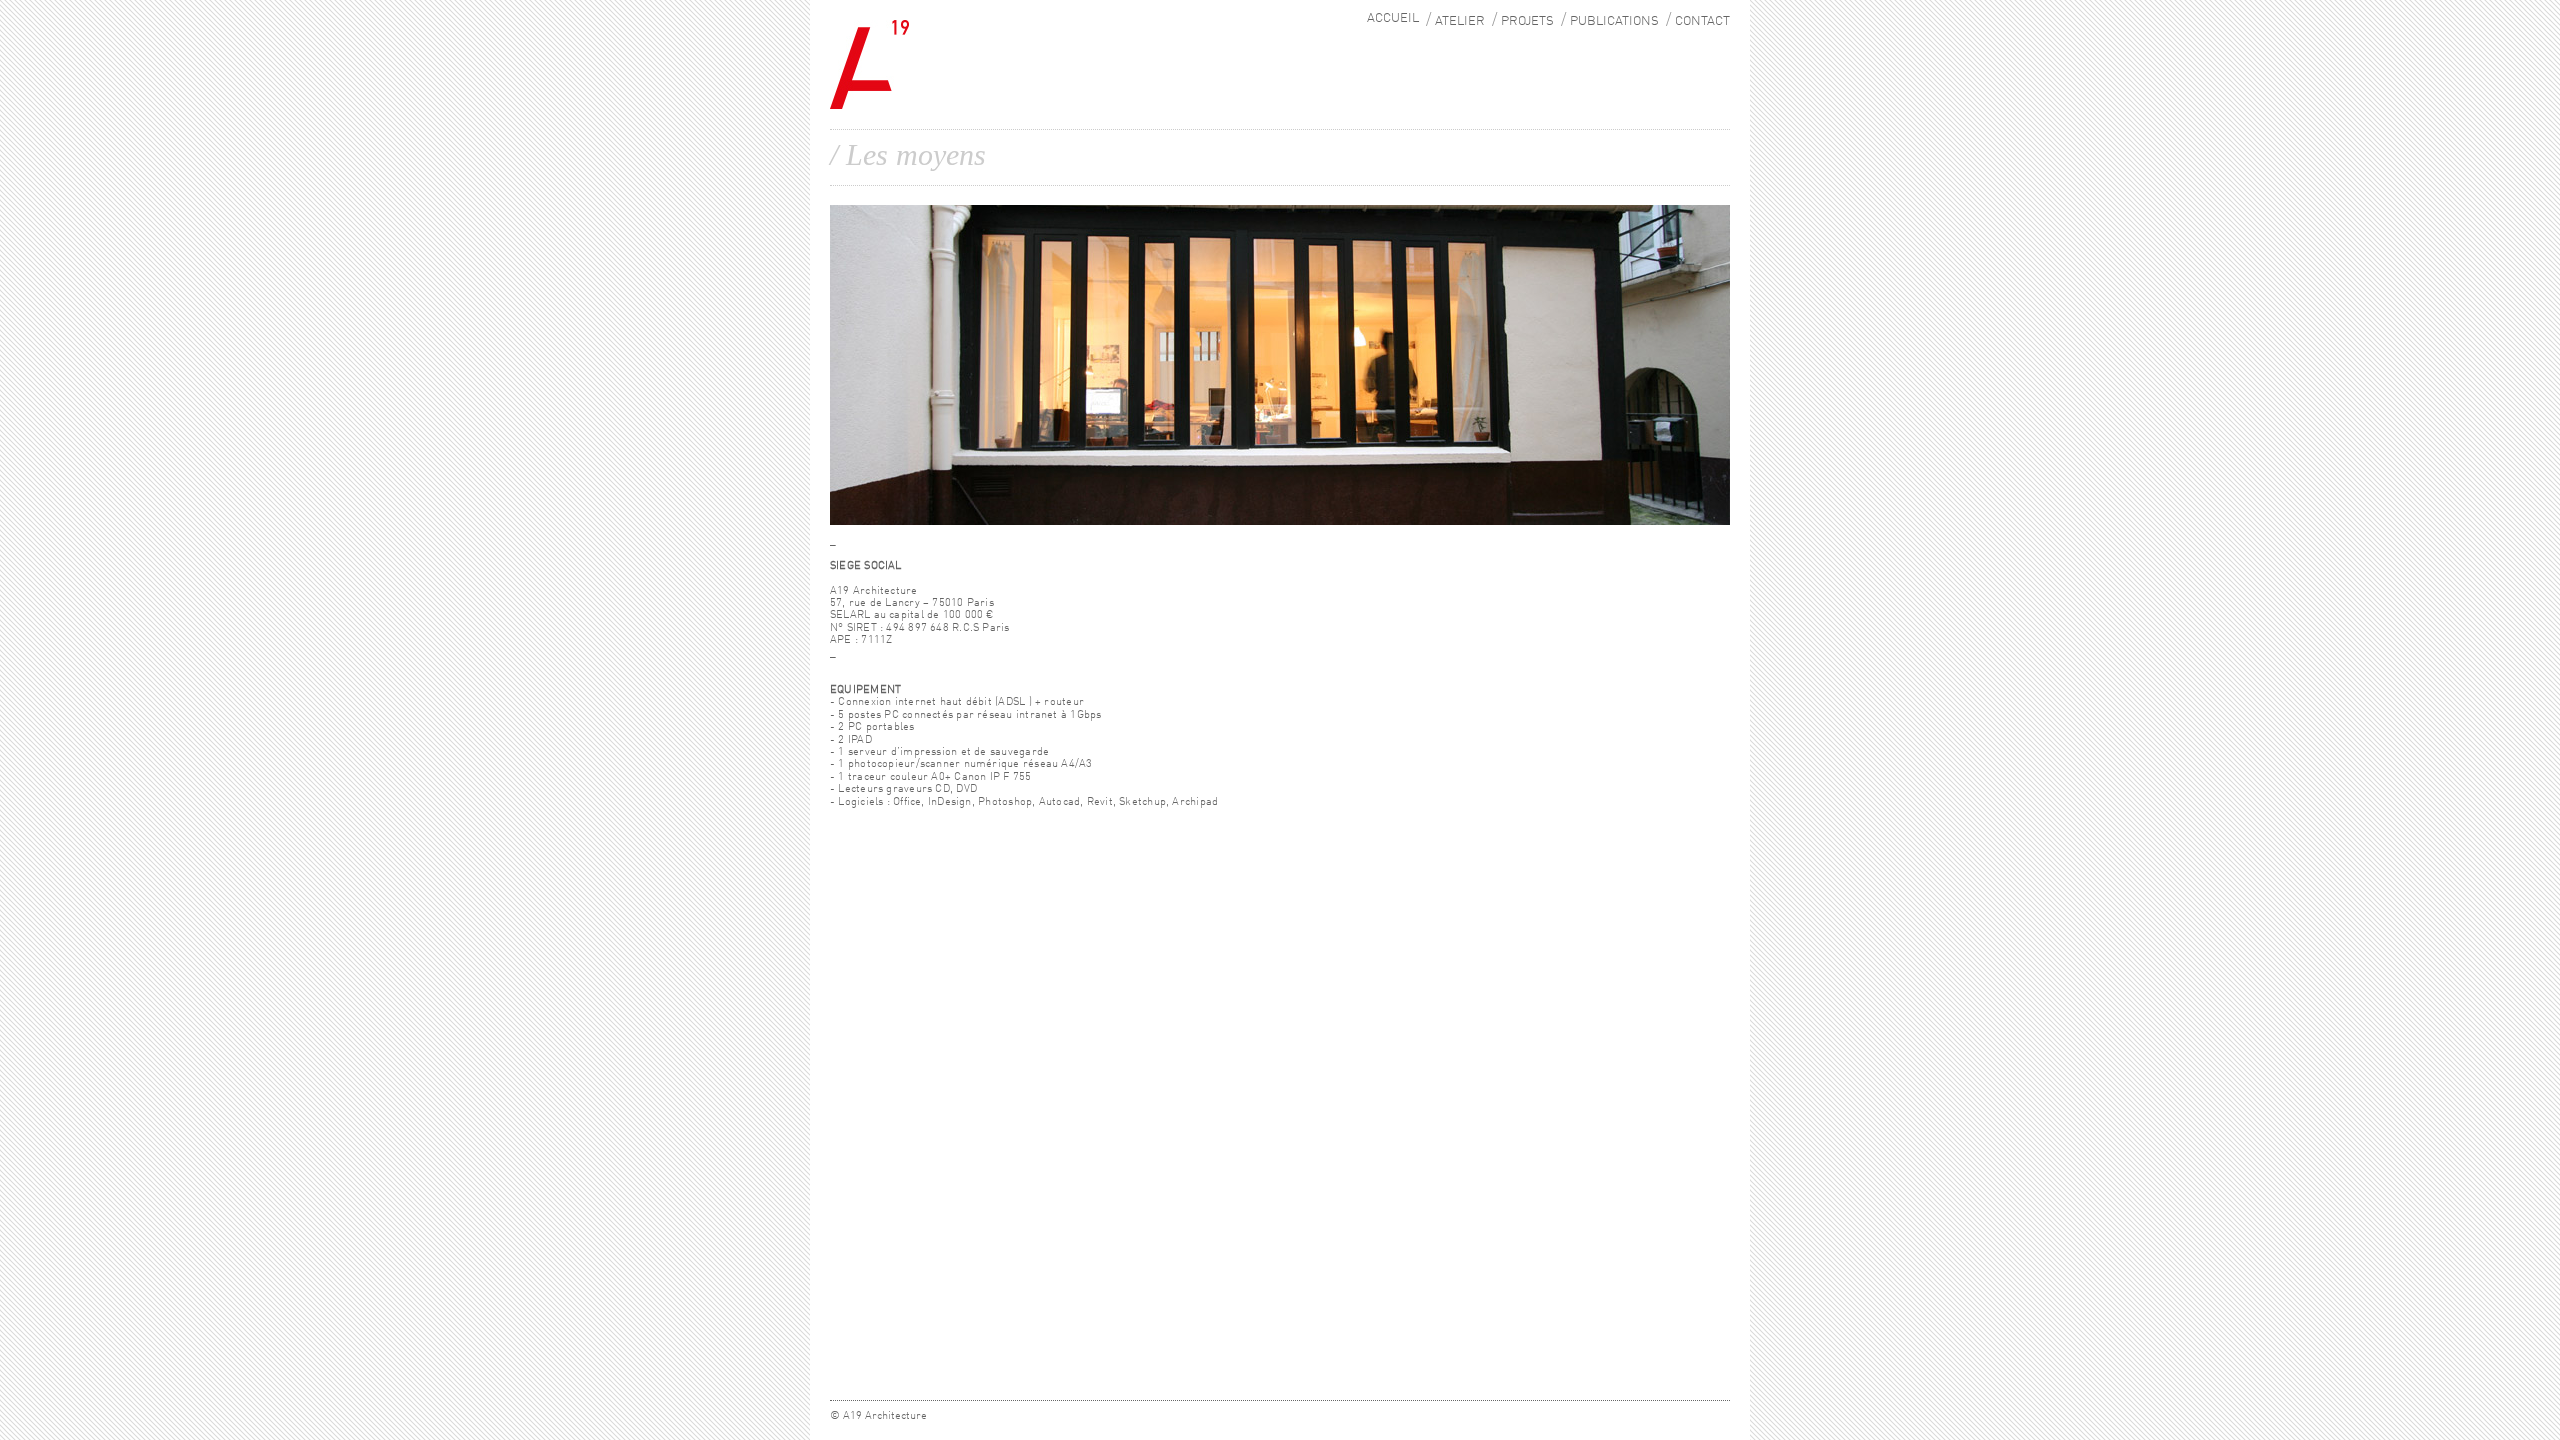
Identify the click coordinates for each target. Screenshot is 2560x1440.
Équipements (1535, 57)
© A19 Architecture (878, 1416)
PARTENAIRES (1468, 88)
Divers (1519, 88)
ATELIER (1460, 21)
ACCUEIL (1393, 18)
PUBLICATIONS (1614, 21)
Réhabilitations (1543, 72)
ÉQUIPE (1453, 57)
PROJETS (1527, 21)
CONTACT (1702, 21)
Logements (1531, 42)
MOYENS (1455, 72)
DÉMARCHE (1462, 42)
